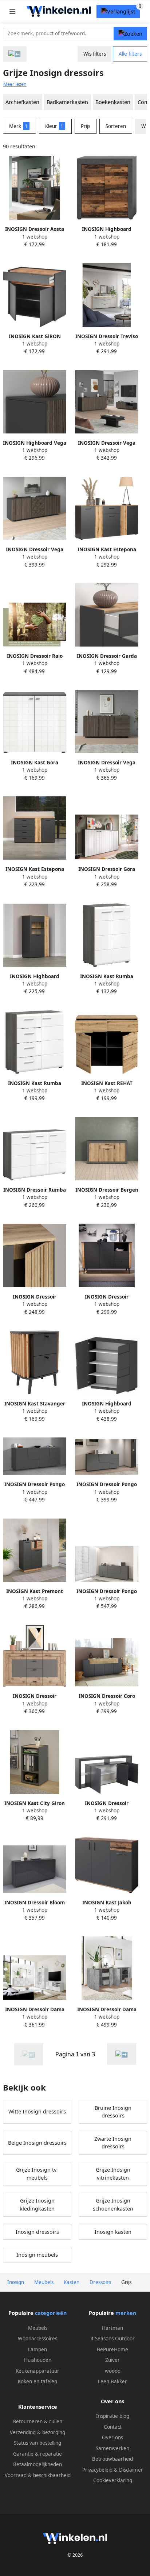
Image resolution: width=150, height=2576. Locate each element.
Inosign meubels (37, 2255)
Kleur (54, 126)
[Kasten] (15, 54)
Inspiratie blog (113, 2416)
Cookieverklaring (113, 2480)
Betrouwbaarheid (112, 2459)
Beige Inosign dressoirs (37, 2143)
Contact (113, 2427)
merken (126, 2313)
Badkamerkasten (67, 102)
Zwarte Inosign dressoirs (113, 2143)
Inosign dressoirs (37, 2232)
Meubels (38, 2328)
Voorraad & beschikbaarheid (38, 2475)
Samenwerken (112, 2448)
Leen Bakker (112, 2381)
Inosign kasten (113, 2232)
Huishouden (38, 2360)
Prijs (86, 126)
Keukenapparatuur (37, 2371)
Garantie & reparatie (37, 2454)
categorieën (51, 2313)
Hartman (112, 2328)
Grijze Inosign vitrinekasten (113, 2174)
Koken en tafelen (37, 2381)
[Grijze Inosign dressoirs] (122, 2054)
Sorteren (116, 126)
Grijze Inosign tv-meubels (37, 2174)
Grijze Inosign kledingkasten (37, 2205)
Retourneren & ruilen (38, 2421)
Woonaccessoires (37, 2339)
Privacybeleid (97, 2470)
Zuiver (112, 2360)
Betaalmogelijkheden (37, 2464)
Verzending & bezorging (37, 2432)
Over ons (112, 2437)
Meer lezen (15, 84)
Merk (18, 126)
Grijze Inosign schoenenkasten (113, 2205)
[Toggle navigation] (12, 11)
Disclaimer (131, 2470)
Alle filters (130, 54)
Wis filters (95, 54)
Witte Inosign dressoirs (37, 2111)
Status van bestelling (37, 2443)
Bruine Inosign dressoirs (113, 2112)
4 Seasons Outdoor (113, 2339)
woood (113, 2371)
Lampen (37, 2349)
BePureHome (112, 2349)
